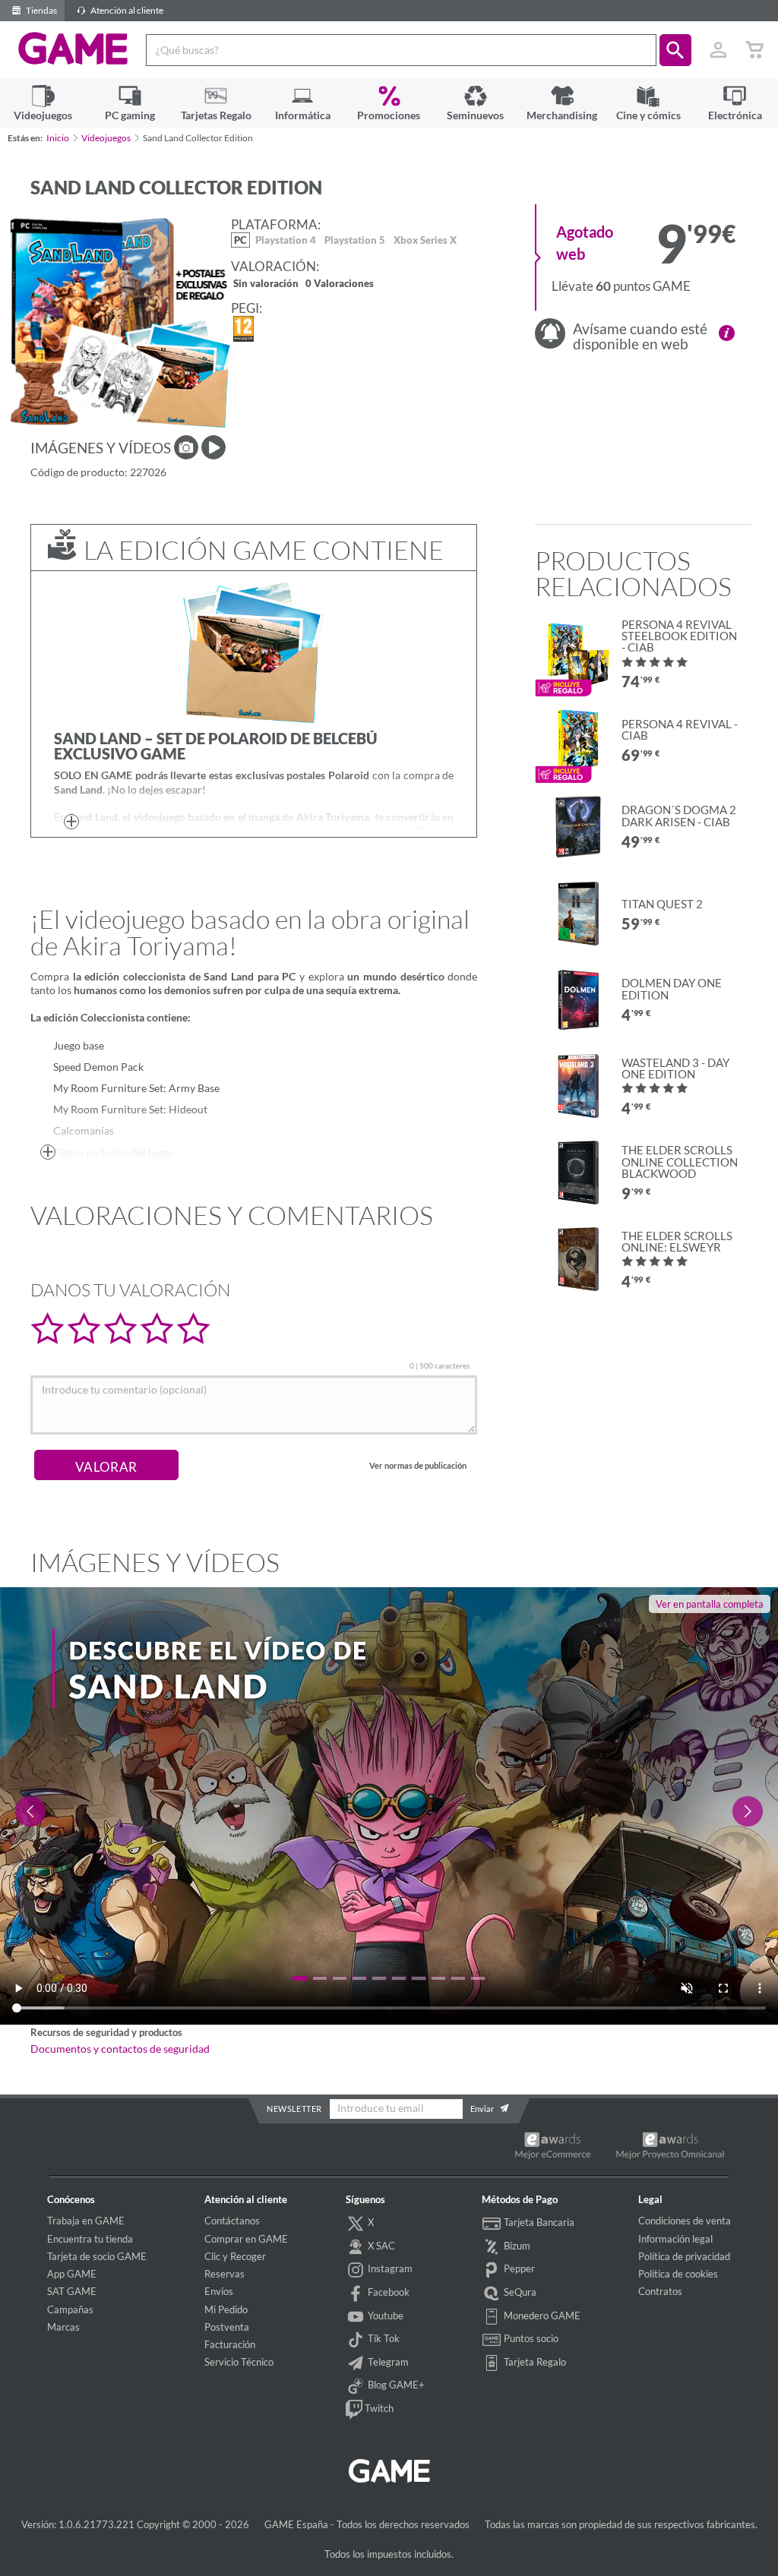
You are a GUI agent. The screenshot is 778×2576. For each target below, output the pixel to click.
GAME (73, 49)
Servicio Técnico (239, 2362)
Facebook (387, 2292)
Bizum (516, 2246)
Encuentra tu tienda (90, 2239)
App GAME (72, 2274)
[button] (675, 50)
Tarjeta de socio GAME (97, 2256)
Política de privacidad (684, 2256)
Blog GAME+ (395, 2385)
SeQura (519, 2292)
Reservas (225, 2274)
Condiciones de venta (685, 2221)
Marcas (63, 2327)
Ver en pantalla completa (710, 1604)
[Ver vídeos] (213, 447)
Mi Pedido (226, 2309)
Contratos (660, 2291)
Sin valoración (266, 284)
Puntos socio (530, 2338)
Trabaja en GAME (86, 2221)
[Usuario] (718, 50)
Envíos (219, 2291)
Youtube (384, 2316)
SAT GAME (72, 2291)
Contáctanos (232, 2221)
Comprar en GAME (246, 2239)
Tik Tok (383, 2338)
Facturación (230, 2344)
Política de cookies (678, 2274)
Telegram (387, 2362)
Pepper (518, 2268)
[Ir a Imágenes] (186, 447)
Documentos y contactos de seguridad (120, 2049)
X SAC (380, 2246)
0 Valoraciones (340, 284)
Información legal (675, 2239)
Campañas (70, 2309)
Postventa (227, 2327)
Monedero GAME (541, 2316)
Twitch (378, 2408)
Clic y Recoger (235, 2256)
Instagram (389, 2268)
